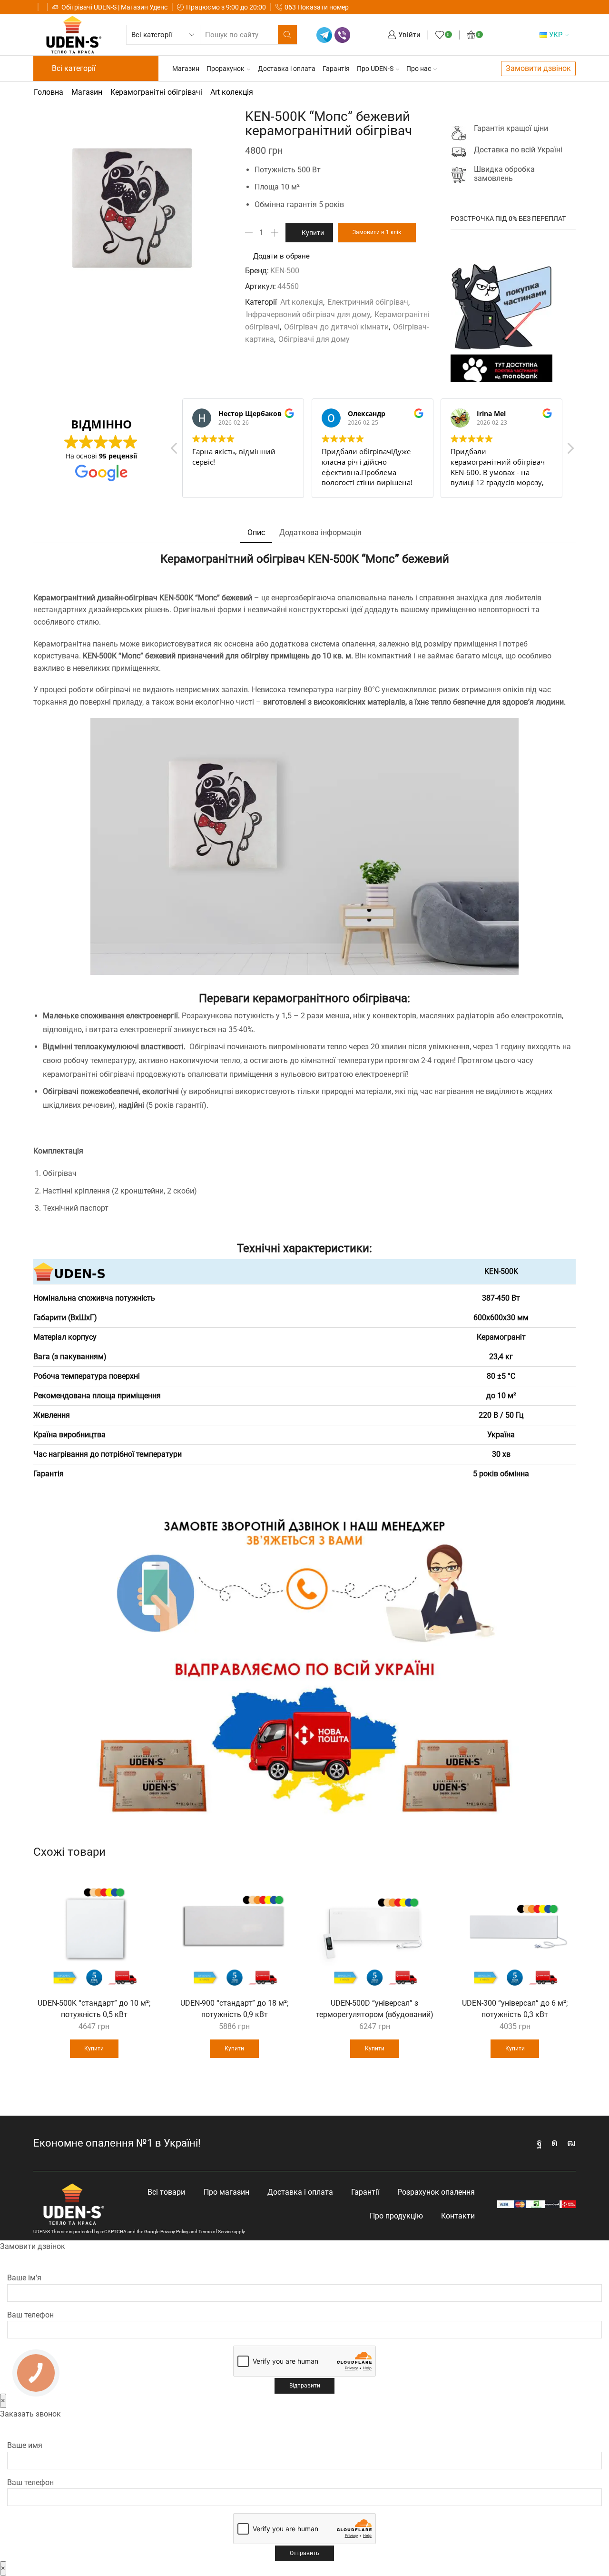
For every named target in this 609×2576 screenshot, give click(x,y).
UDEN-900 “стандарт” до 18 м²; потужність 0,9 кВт (234, 2009)
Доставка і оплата (287, 69)
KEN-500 (285, 271)
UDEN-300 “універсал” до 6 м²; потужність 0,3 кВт (515, 2009)
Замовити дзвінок (538, 68)
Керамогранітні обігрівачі (156, 92)
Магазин (186, 69)
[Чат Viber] (342, 35)
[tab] (256, 533)
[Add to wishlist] (142, 1883)
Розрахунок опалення (436, 2192)
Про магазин (226, 2192)
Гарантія (336, 69)
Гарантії (365, 2192)
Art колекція (232, 92)
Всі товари (166, 2192)
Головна (49, 92)
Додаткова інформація (320, 532)
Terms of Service (216, 2232)
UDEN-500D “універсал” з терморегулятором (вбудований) (375, 2009)
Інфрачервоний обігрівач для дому (308, 314)
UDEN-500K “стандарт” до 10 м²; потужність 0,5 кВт (94, 2009)
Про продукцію (396, 2216)
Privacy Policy (174, 2232)
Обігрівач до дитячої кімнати (336, 327)
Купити (313, 233)
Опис (256, 532)
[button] (570, 451)
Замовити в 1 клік (377, 232)
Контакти (458, 2216)
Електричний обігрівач (368, 302)
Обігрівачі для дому (314, 339)
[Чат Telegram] (324, 35)
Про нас (419, 69)
